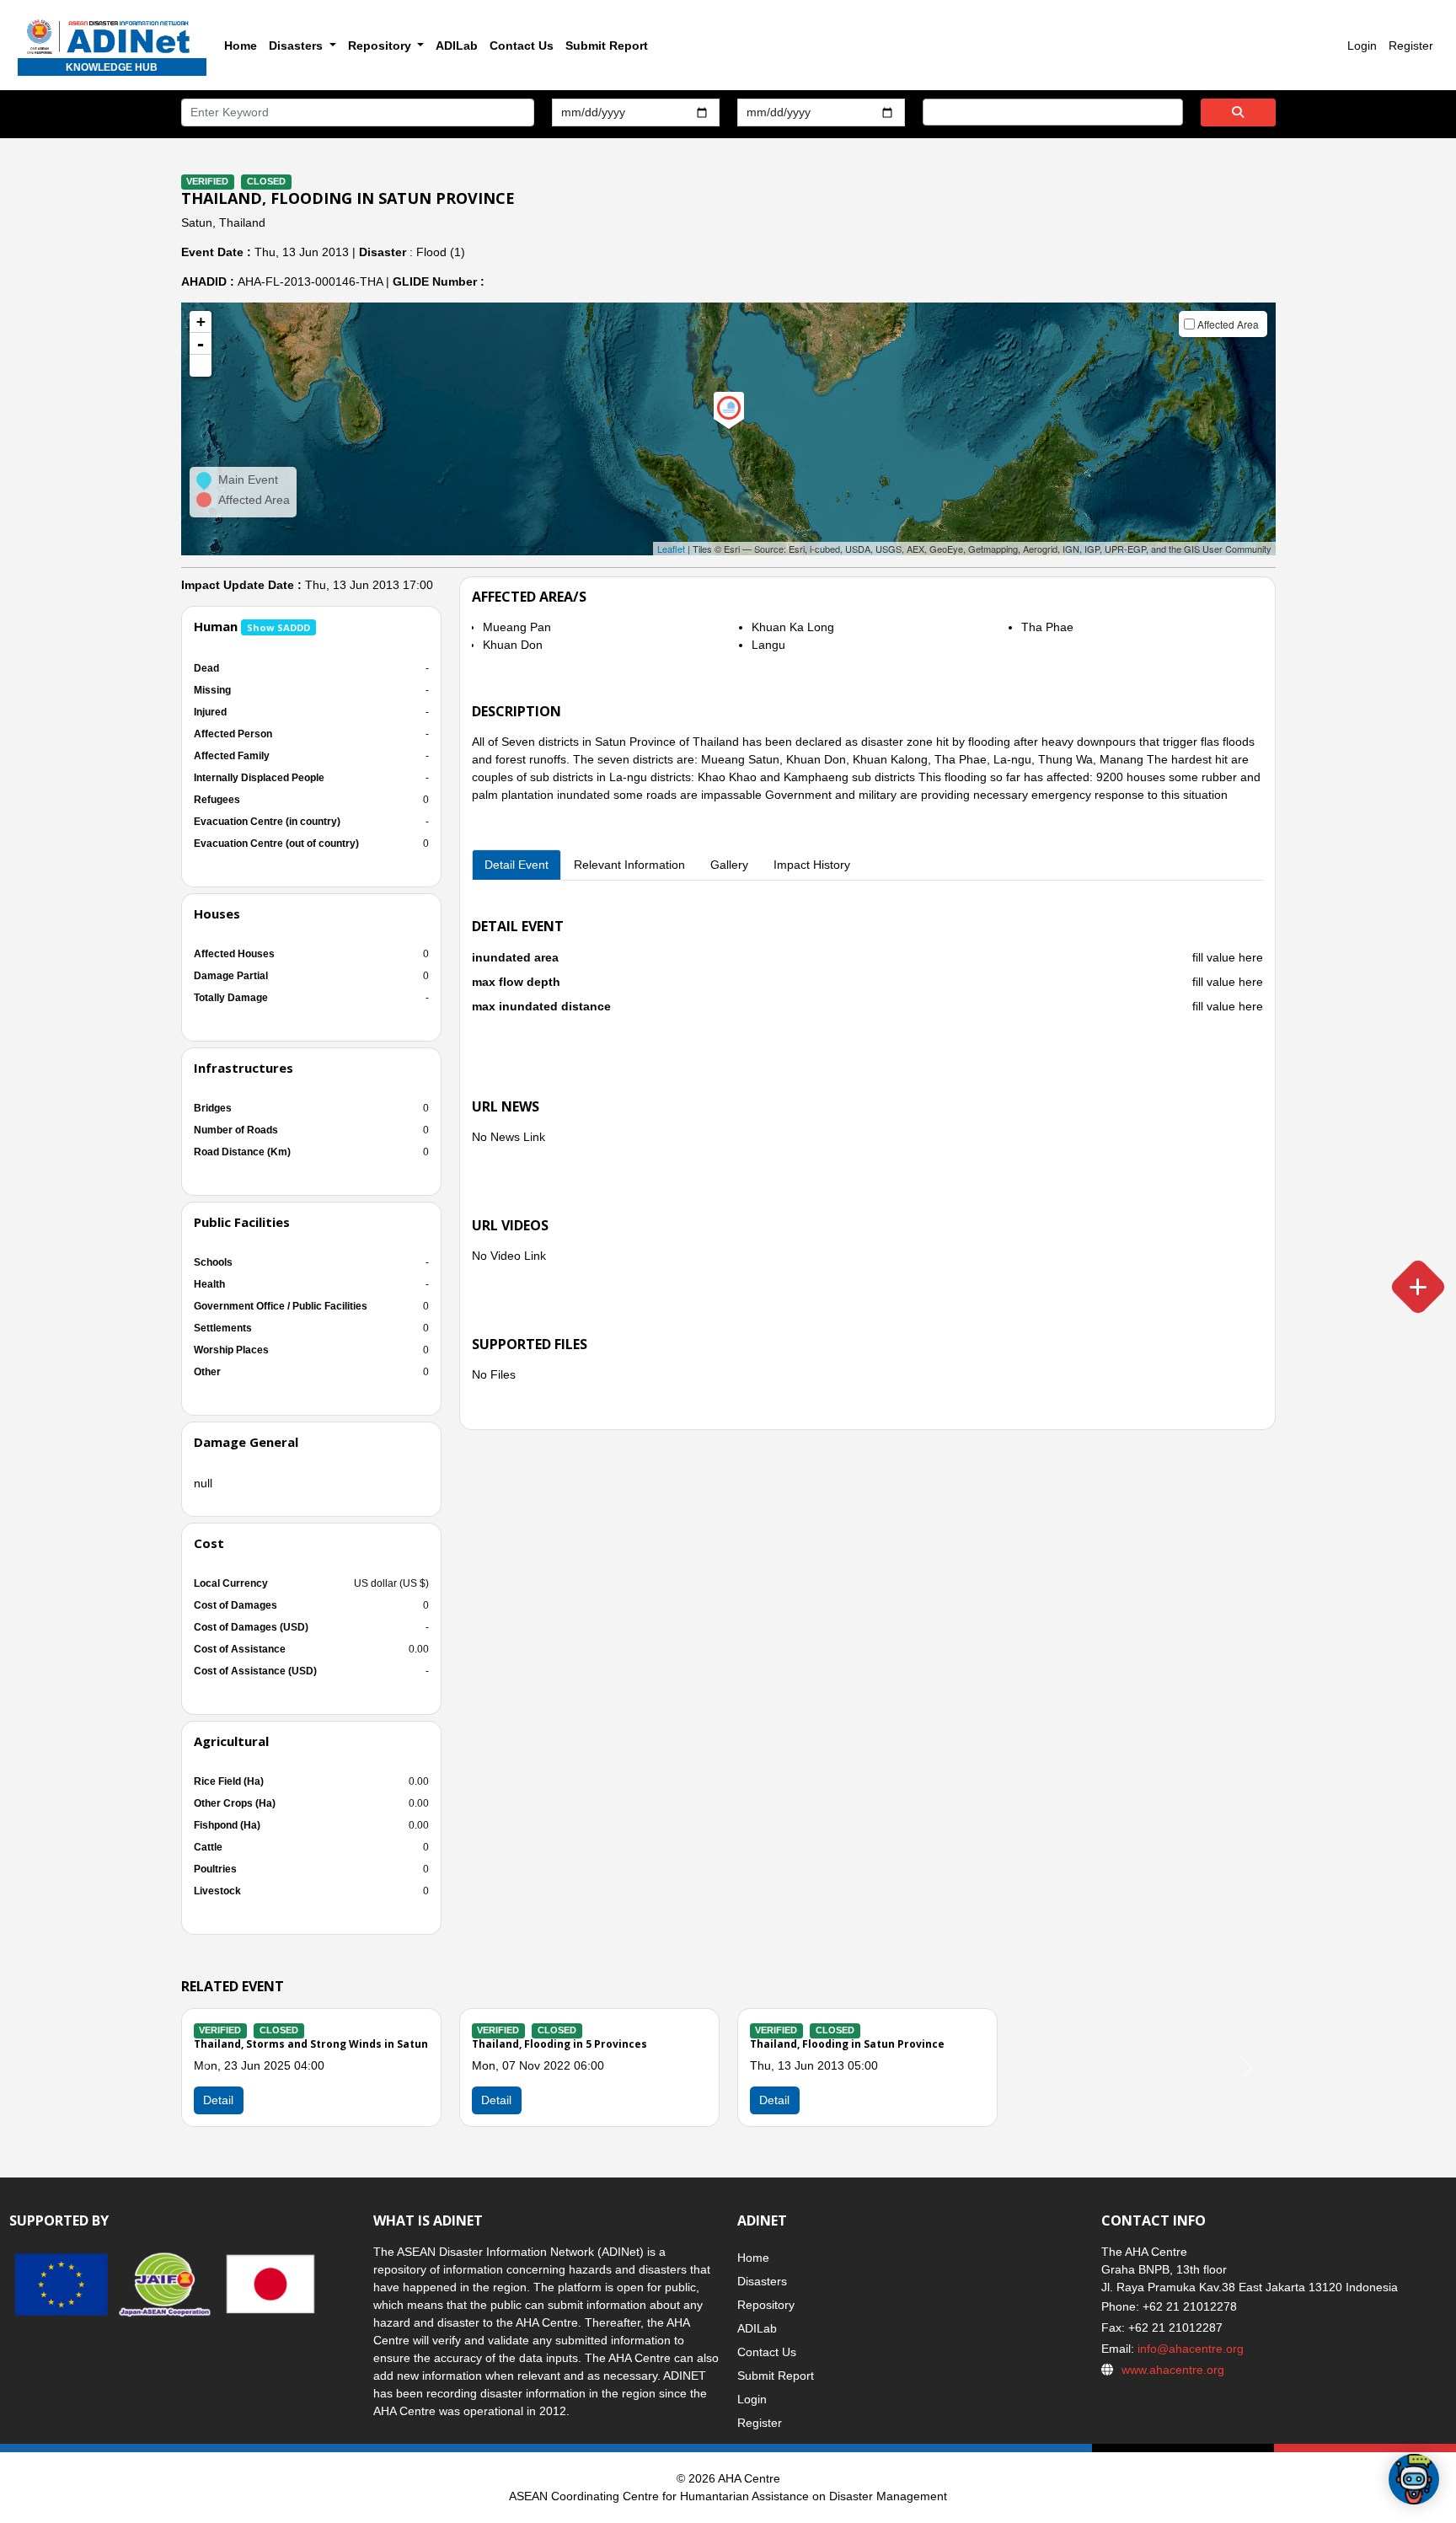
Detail (496, 2100)
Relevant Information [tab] (629, 865)
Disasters (762, 2281)
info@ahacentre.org (1189, 2349)
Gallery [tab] (729, 865)
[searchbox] (932, 111)
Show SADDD (278, 627)
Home (241, 46)
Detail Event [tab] (517, 865)
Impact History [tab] (812, 865)
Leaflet (671, 549)
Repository (766, 2305)
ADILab (457, 46)
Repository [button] (381, 46)
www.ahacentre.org (1173, 2370)
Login (1362, 46)
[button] (201, 366)
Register (1411, 46)
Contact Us (522, 46)
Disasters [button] (297, 46)
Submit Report (607, 46)
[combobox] (1053, 112)
